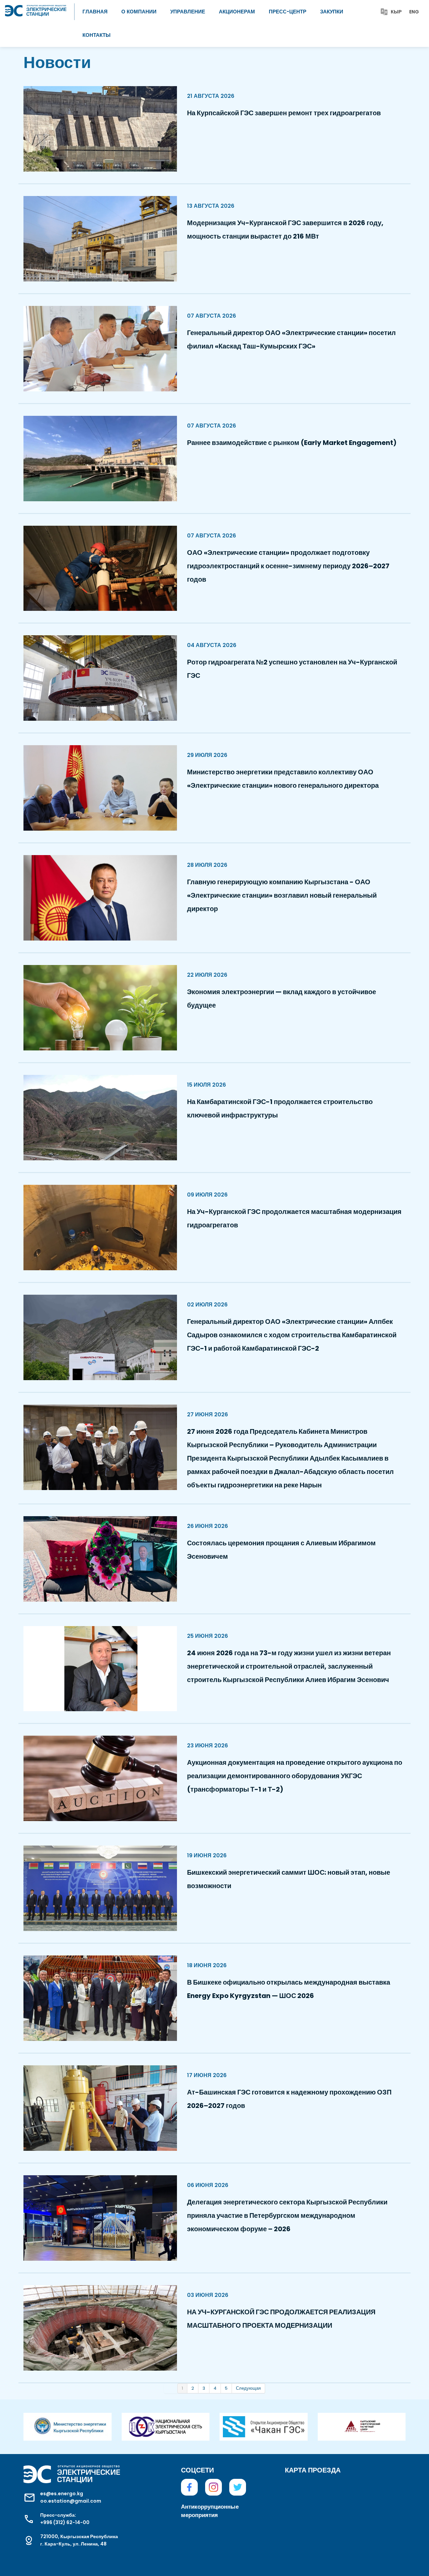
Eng (414, 12)
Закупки (332, 12)
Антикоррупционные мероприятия (210, 2511)
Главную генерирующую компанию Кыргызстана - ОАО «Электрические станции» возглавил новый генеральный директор (282, 895)
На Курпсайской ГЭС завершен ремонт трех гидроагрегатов (284, 113)
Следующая (248, 2388)
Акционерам (237, 12)
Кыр (396, 12)
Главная (95, 12)
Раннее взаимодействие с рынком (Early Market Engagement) (292, 443)
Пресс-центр (288, 12)
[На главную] (36, 8)
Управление (188, 12)
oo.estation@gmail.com (71, 2501)
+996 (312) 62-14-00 (65, 2522)
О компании (139, 12)
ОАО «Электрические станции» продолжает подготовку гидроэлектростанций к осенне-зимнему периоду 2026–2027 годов (288, 566)
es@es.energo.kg (62, 2494)
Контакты (97, 35)
